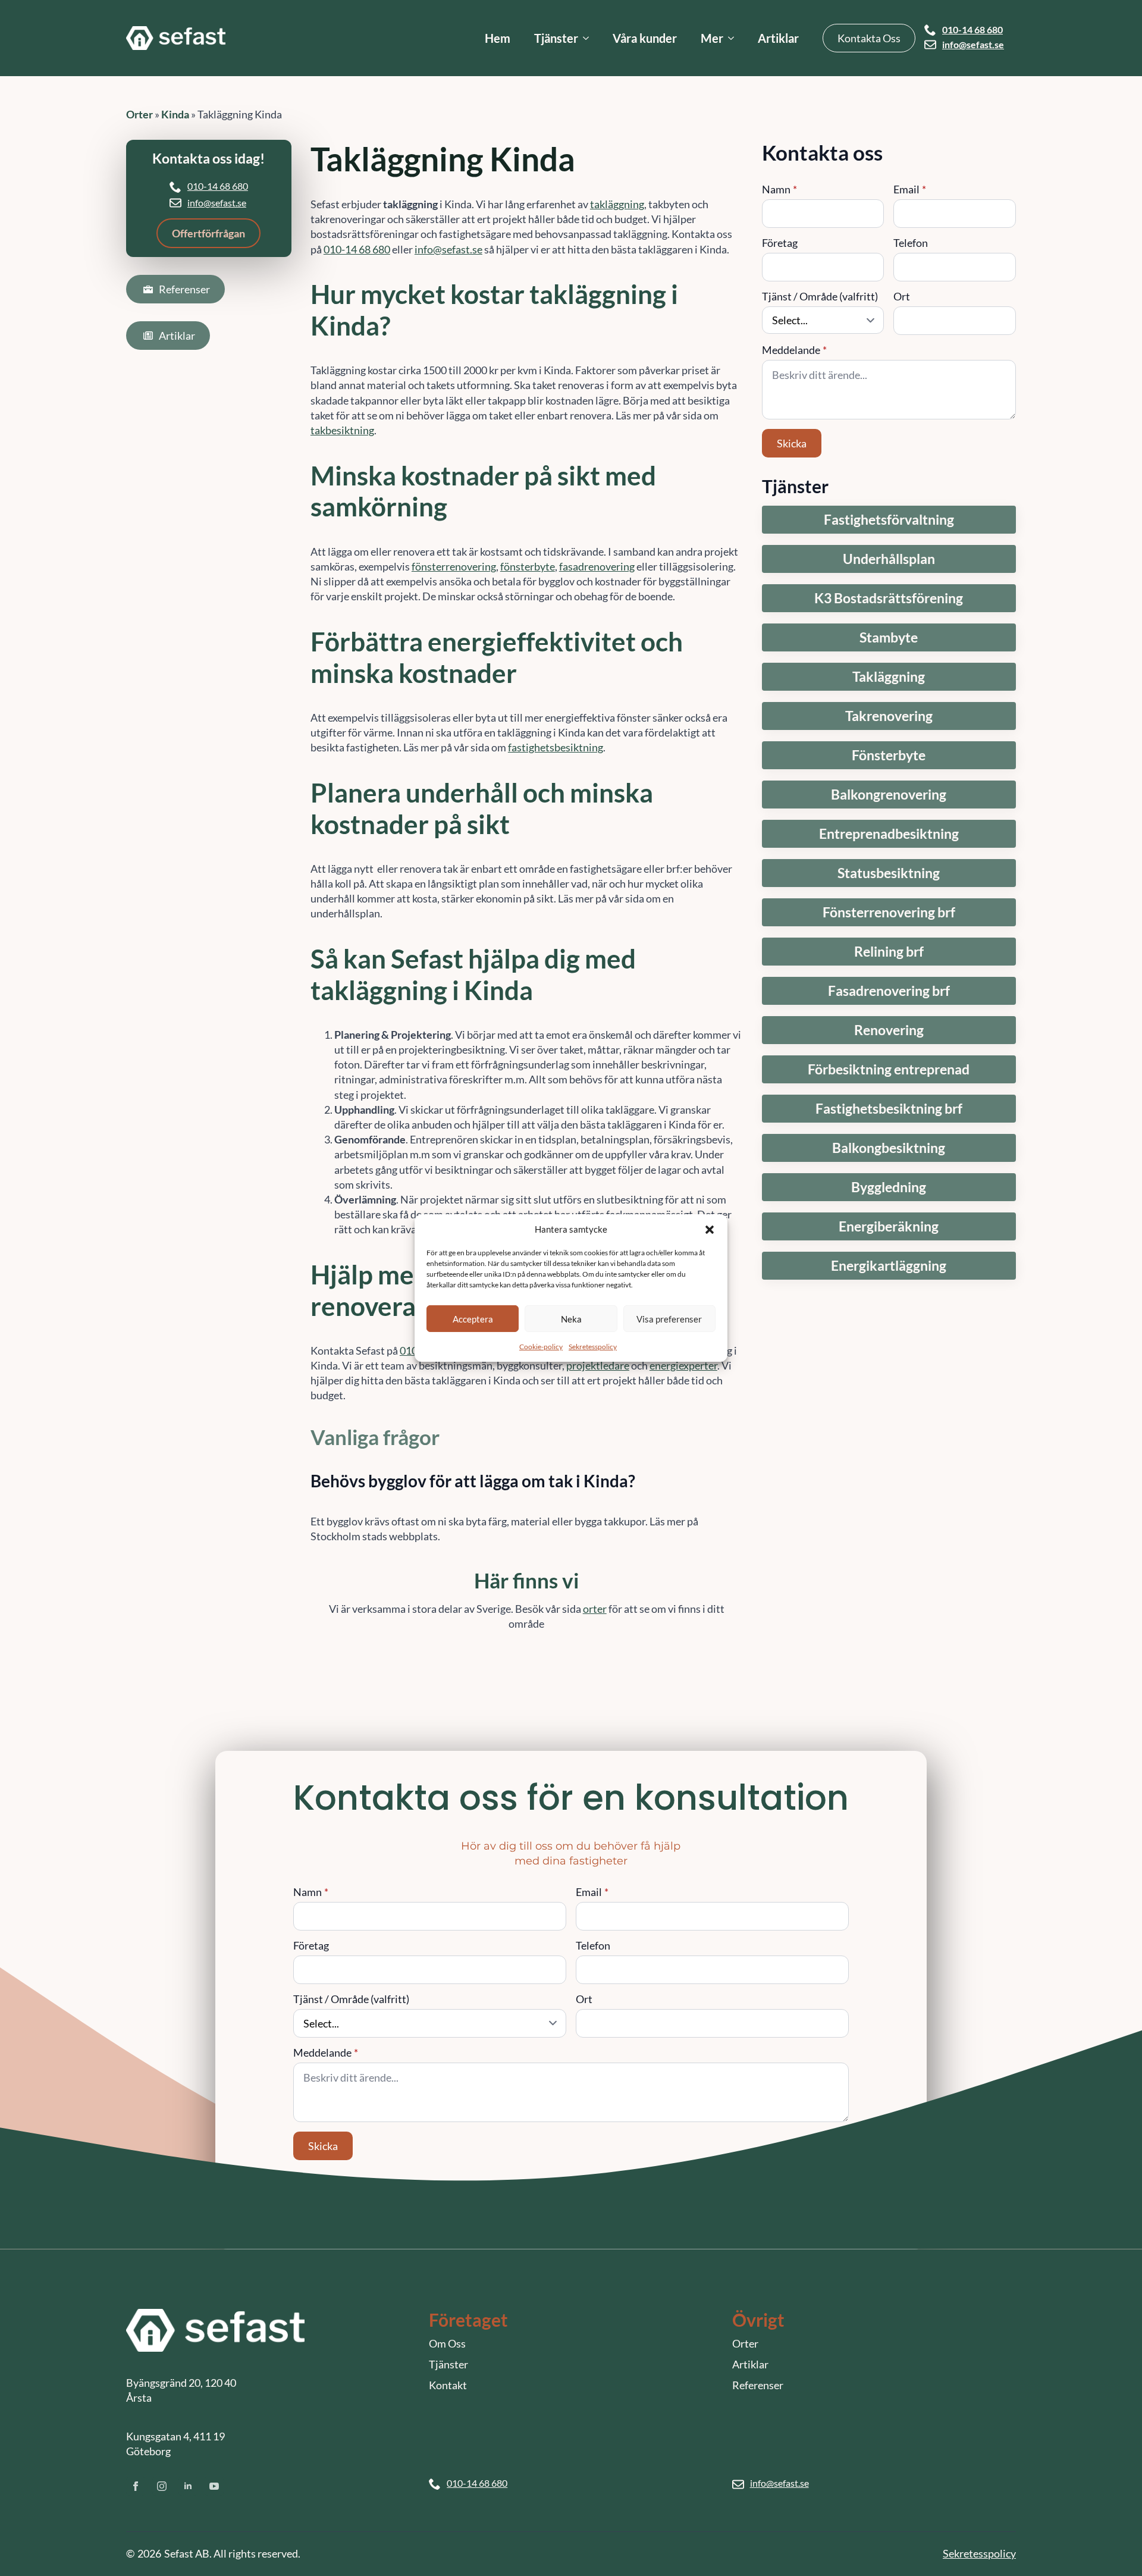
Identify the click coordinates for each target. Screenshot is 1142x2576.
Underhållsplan (889, 559)
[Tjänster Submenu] (589, 38)
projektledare (598, 1365)
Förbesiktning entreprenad (889, 1069)
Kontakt (448, 2385)
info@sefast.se (973, 45)
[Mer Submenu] (735, 38)
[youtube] (214, 2486)
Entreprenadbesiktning (889, 834)
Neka (571, 1318)
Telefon (911, 243)
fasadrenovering (597, 566)
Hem (498, 38)
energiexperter (683, 1365)
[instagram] (162, 2486)
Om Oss (447, 2343)
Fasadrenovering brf (889, 991)
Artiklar (778, 38)
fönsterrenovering (454, 566)
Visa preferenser (669, 1318)
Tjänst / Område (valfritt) (820, 296)
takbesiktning (342, 430)
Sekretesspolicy (593, 1347)
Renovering (889, 1030)
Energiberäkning (889, 1226)
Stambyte (889, 637)
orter (595, 1609)
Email (910, 189)
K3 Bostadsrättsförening (889, 598)
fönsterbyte (528, 566)
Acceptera (473, 1318)
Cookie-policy (541, 1347)
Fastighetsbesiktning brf (889, 1109)
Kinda (175, 114)
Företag (780, 243)
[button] (710, 1229)
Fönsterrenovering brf (889, 912)
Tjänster (556, 38)
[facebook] (136, 2486)
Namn (779, 189)
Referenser (758, 2385)
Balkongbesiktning (889, 1148)
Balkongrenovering (889, 795)
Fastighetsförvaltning (889, 520)
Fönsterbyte (889, 755)
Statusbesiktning (889, 873)
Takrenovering (889, 716)
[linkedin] (188, 2486)
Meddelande (794, 350)
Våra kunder (645, 38)
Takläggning (889, 677)
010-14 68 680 (972, 30)
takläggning (617, 204)
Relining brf (889, 952)
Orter (139, 114)
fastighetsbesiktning (556, 747)
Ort (902, 296)
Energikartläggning (889, 1266)
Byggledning (889, 1187)
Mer (712, 38)
